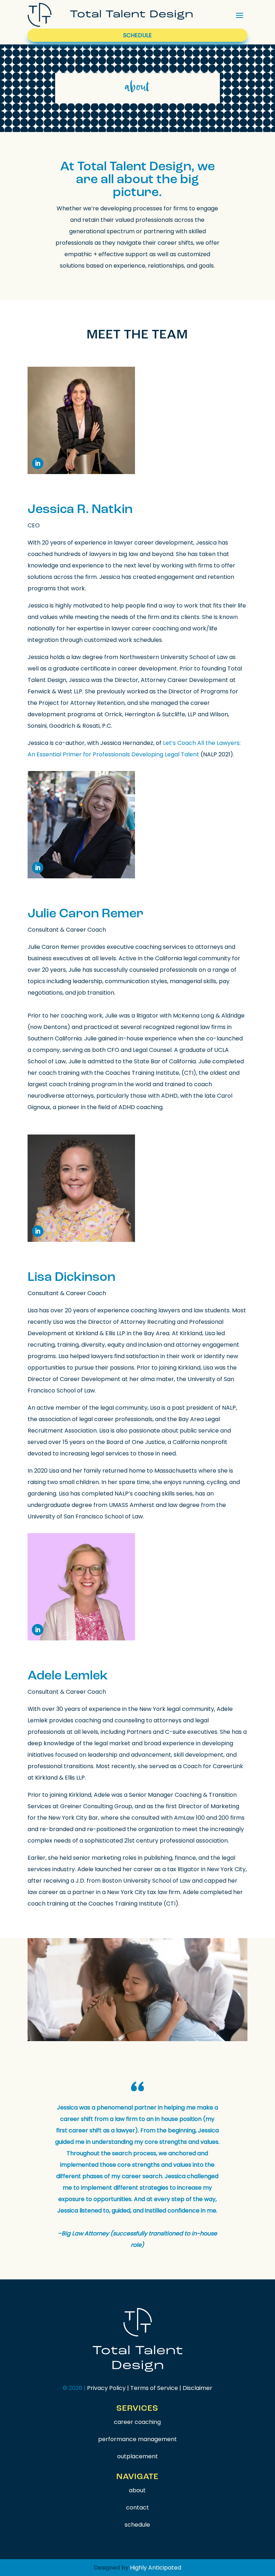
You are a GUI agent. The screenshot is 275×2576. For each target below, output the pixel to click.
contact (137, 2507)
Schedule (137, 35)
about (137, 2490)
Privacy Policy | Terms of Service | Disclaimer (150, 2388)
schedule (137, 2525)
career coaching (137, 2422)
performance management (137, 2439)
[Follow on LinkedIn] (38, 463)
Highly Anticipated (156, 2568)
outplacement (137, 2456)
